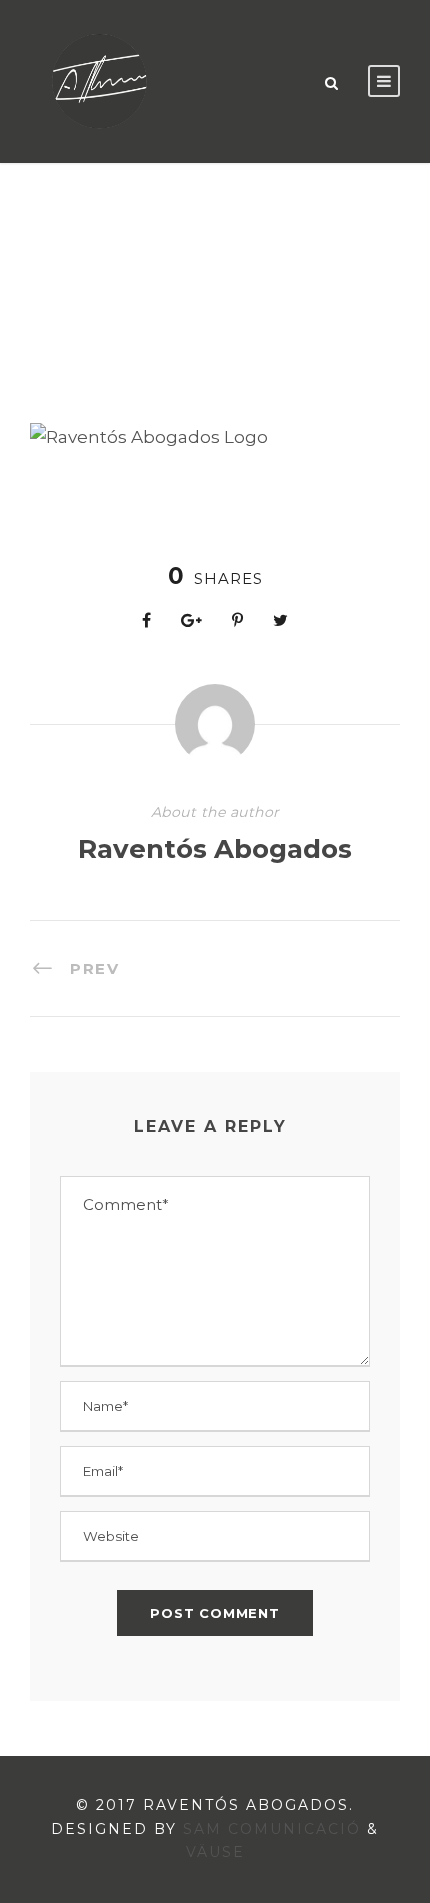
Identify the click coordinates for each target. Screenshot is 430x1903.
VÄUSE (215, 1852)
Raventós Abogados (215, 849)
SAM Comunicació (272, 1829)
